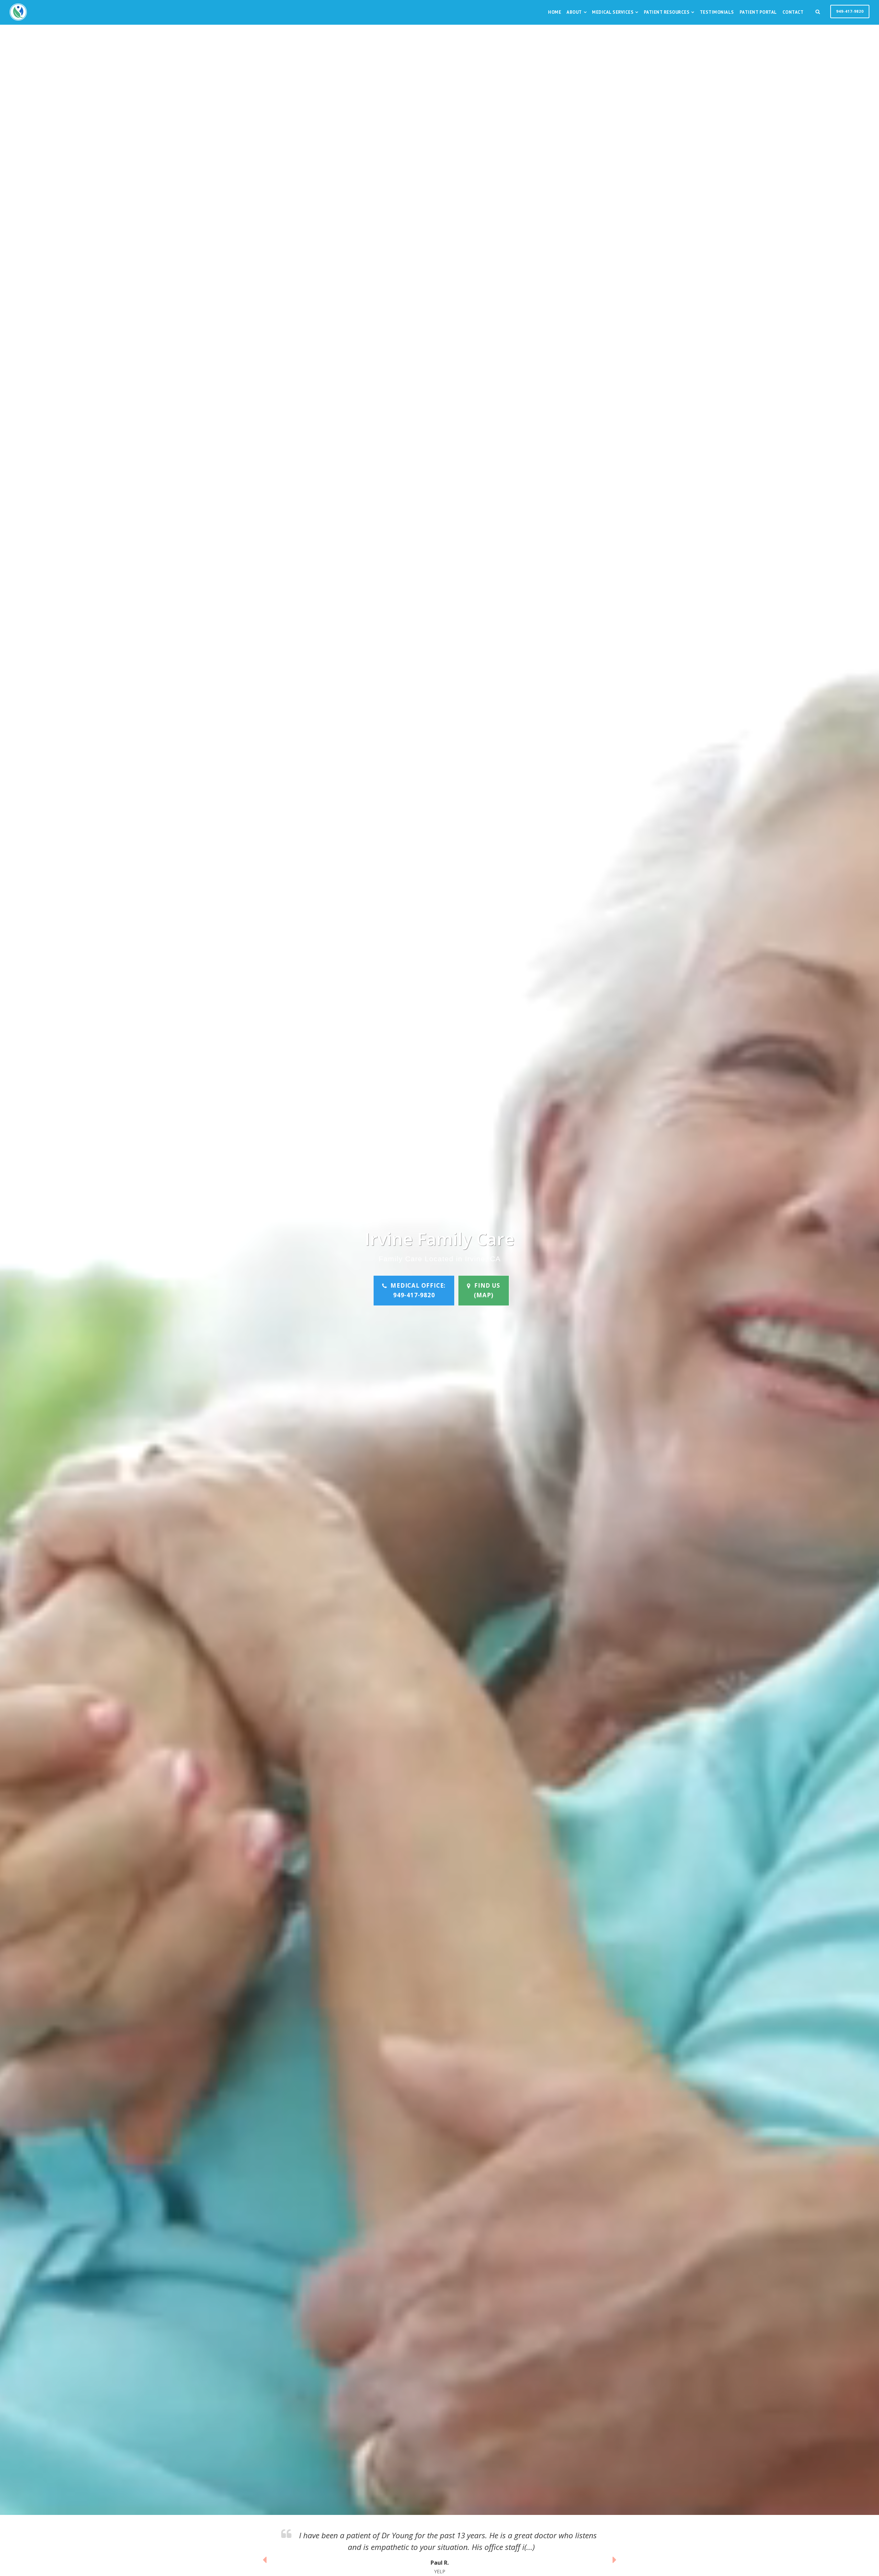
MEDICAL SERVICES (613, 12)
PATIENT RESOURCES (667, 12)
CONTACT (793, 12)
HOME (555, 12)
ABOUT (574, 12)
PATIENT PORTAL (758, 12)
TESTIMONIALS (717, 12)
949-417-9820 (850, 11)
